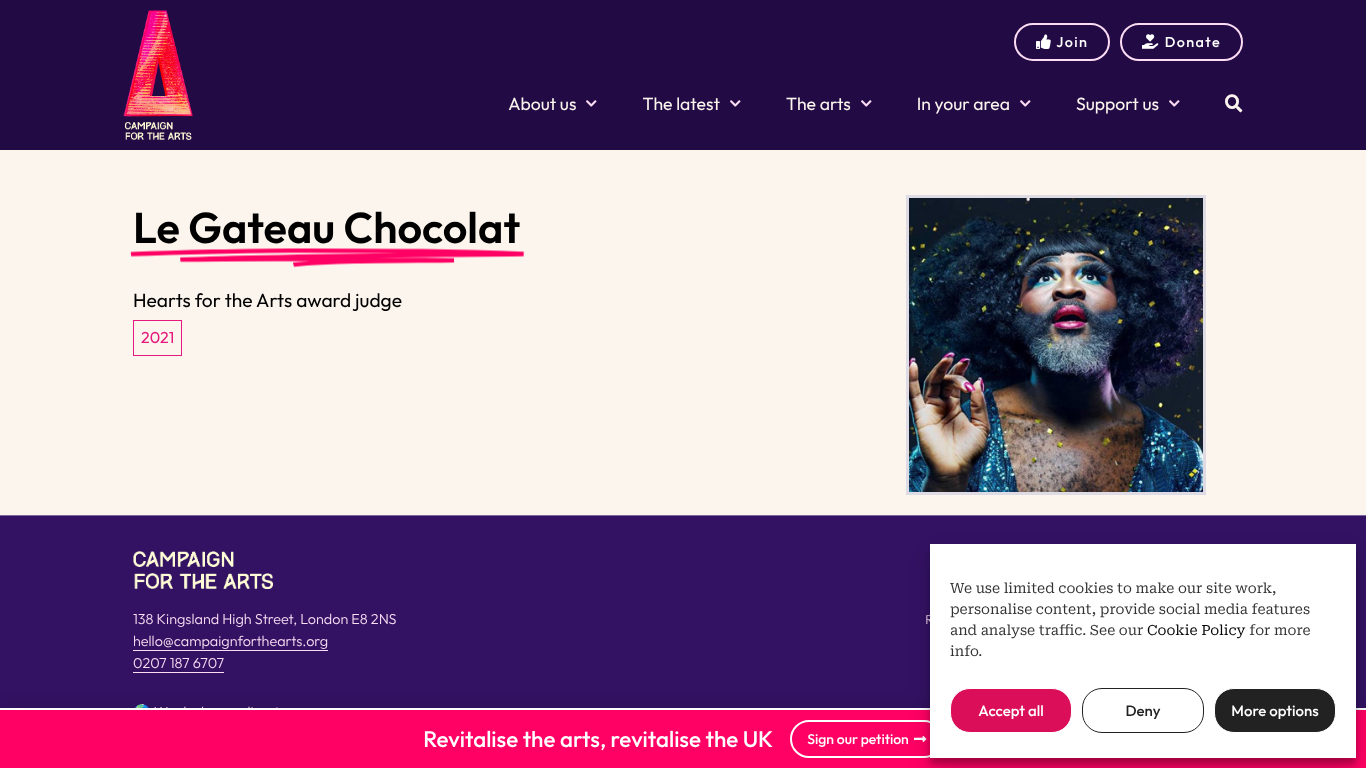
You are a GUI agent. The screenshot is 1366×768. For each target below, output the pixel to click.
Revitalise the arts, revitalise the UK (598, 739)
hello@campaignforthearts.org (230, 641)
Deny (1142, 710)
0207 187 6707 (178, 663)
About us (542, 103)
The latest (680, 103)
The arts (818, 103)
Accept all (1010, 710)
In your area (963, 103)
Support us (1117, 103)
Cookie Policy (1196, 631)
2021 (157, 338)
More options (1274, 710)
